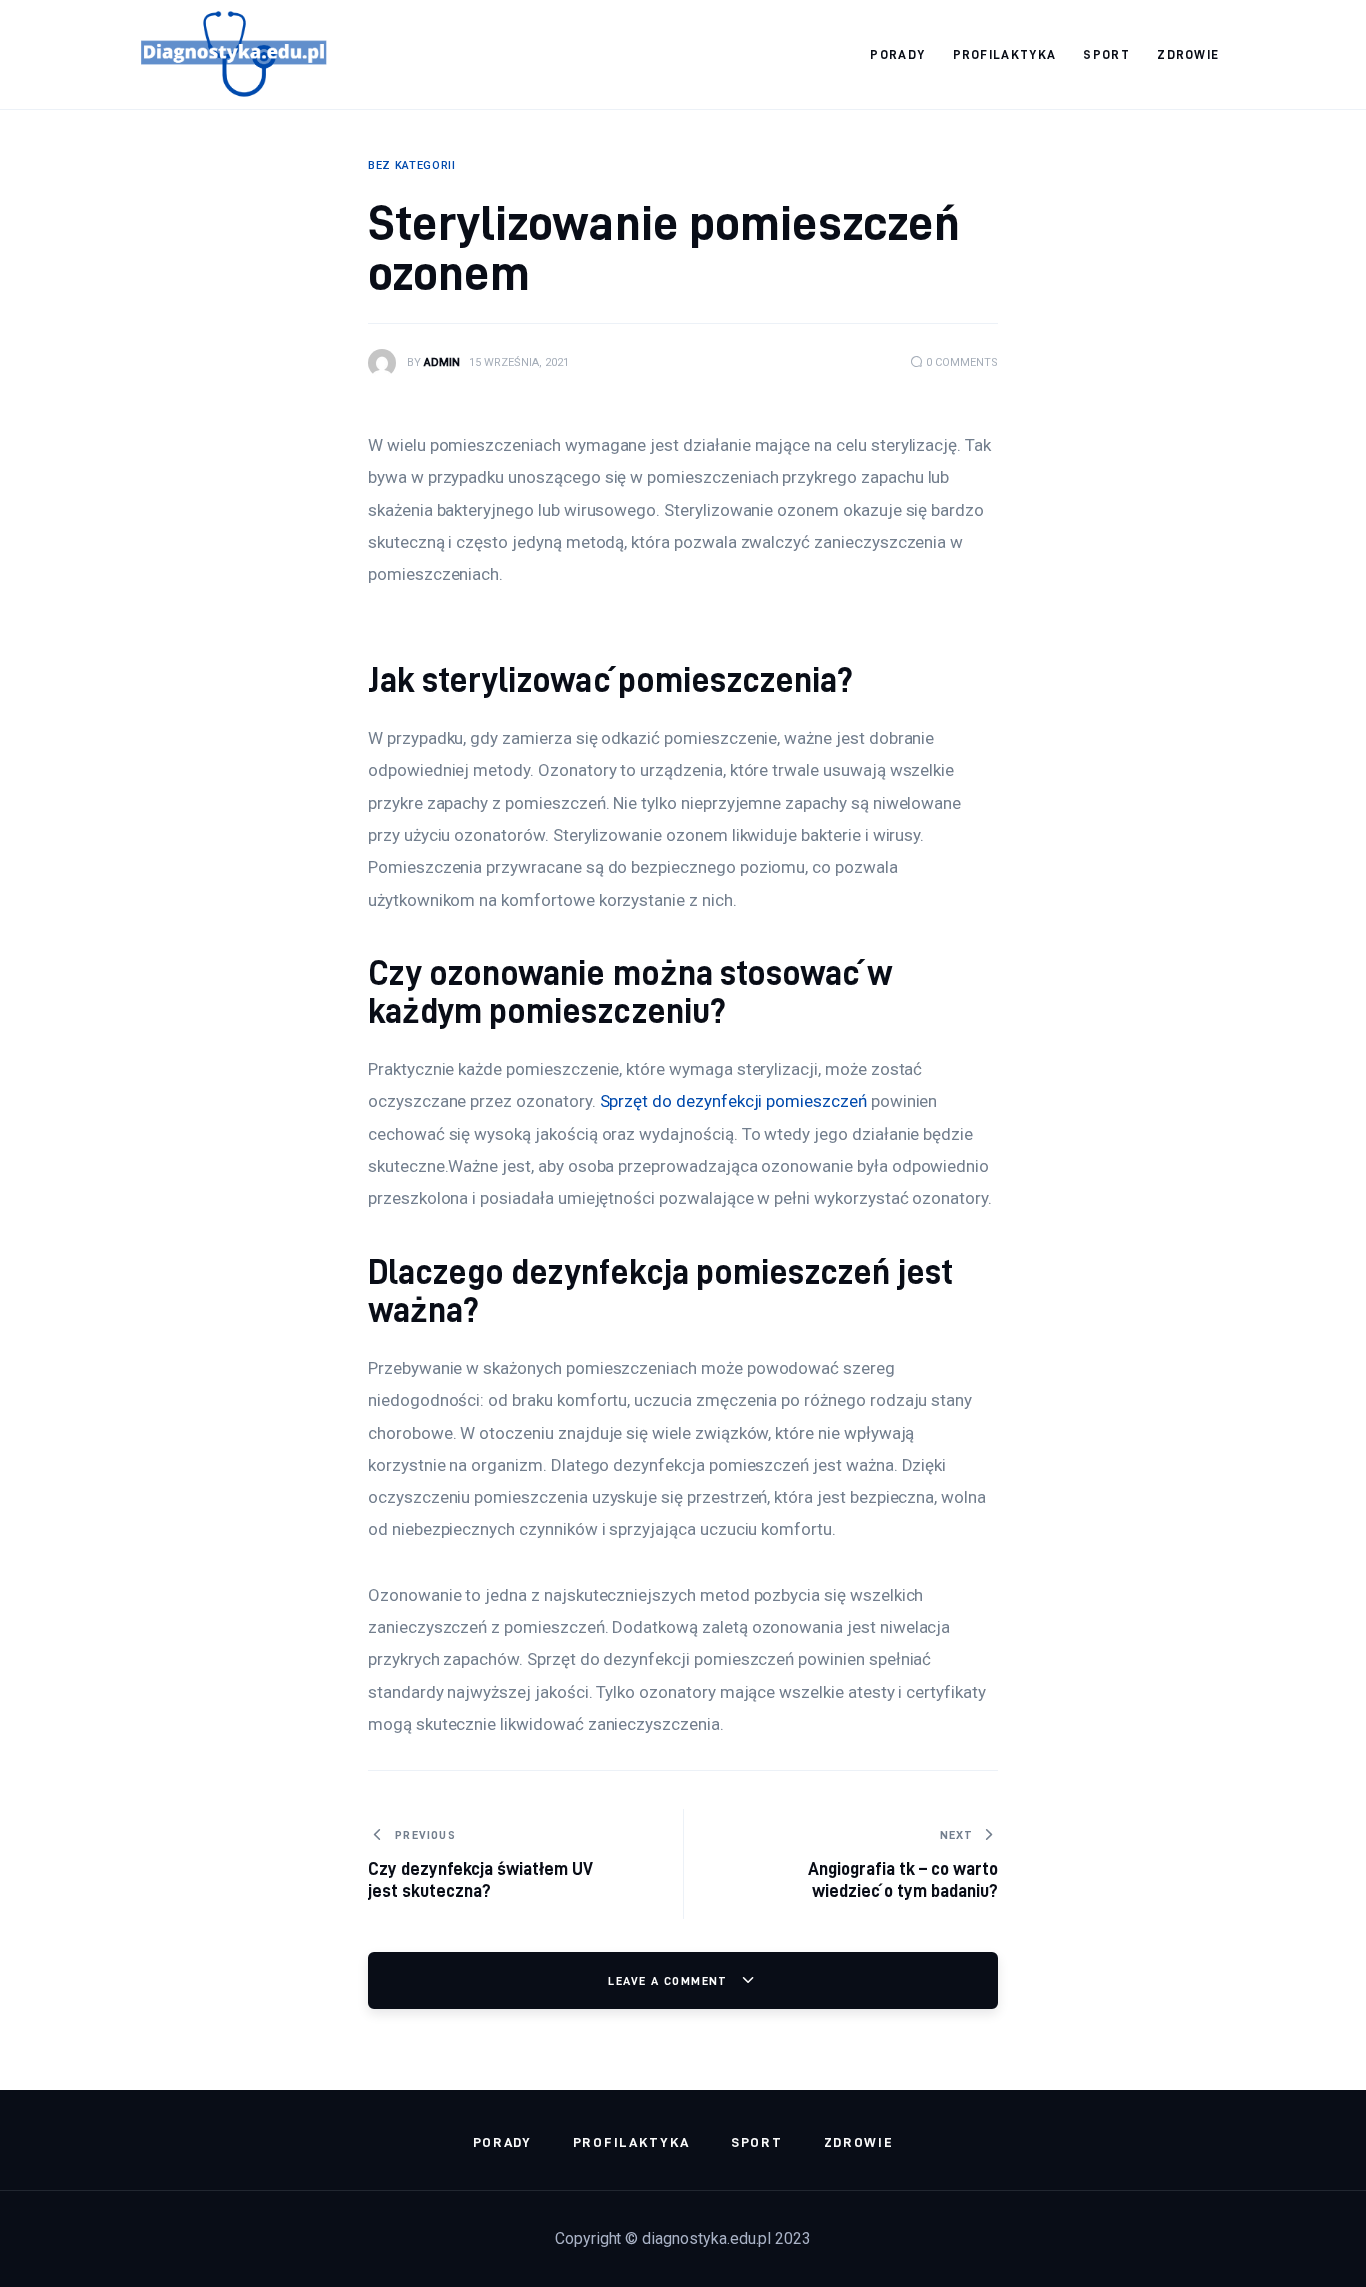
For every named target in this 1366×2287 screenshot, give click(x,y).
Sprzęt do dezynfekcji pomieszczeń (733, 1101)
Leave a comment (670, 1980)
